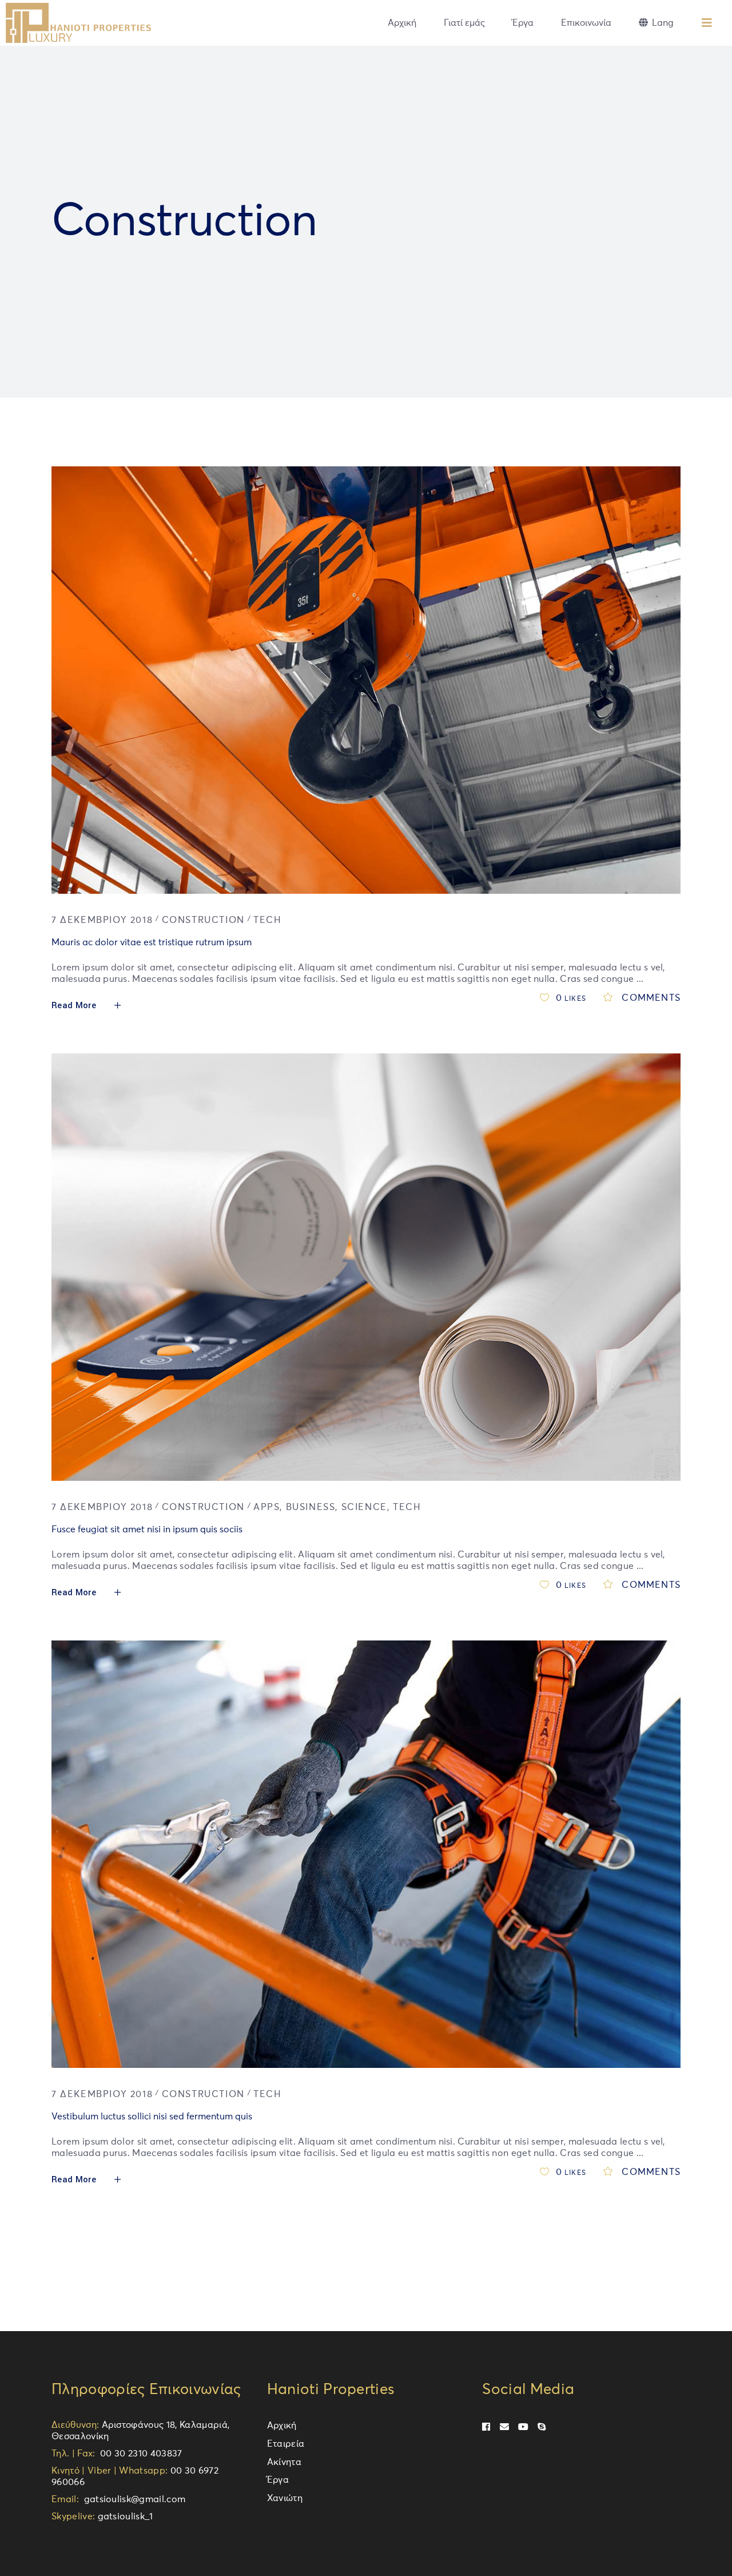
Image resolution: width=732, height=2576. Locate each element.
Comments (650, 998)
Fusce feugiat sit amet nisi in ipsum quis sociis (147, 1529)
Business (311, 1507)
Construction (203, 920)
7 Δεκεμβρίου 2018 (102, 920)
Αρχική (282, 2426)
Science (364, 1507)
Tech (267, 920)
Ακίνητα (284, 2462)
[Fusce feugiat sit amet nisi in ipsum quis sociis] (366, 1267)
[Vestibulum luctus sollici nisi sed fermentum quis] (366, 1854)
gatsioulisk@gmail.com (132, 2499)
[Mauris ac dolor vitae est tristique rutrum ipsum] (366, 680)
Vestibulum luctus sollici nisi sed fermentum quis (152, 2117)
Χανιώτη (285, 2498)
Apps (266, 1507)
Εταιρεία (286, 2444)
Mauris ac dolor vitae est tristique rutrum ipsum (152, 942)
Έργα (278, 2480)
